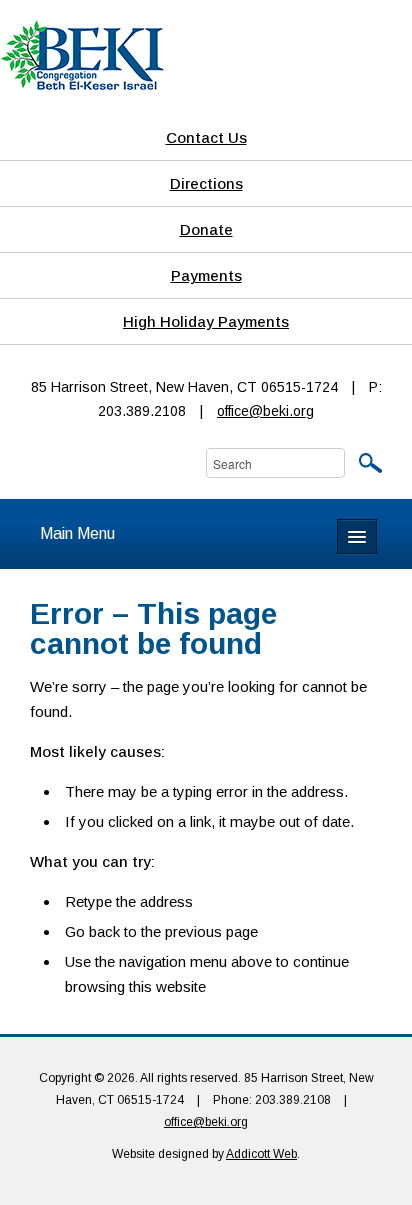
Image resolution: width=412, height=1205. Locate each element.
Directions (206, 183)
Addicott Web (261, 1154)
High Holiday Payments (206, 321)
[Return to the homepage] (82, 54)
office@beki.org (265, 411)
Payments (206, 275)
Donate (206, 229)
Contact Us (206, 137)
